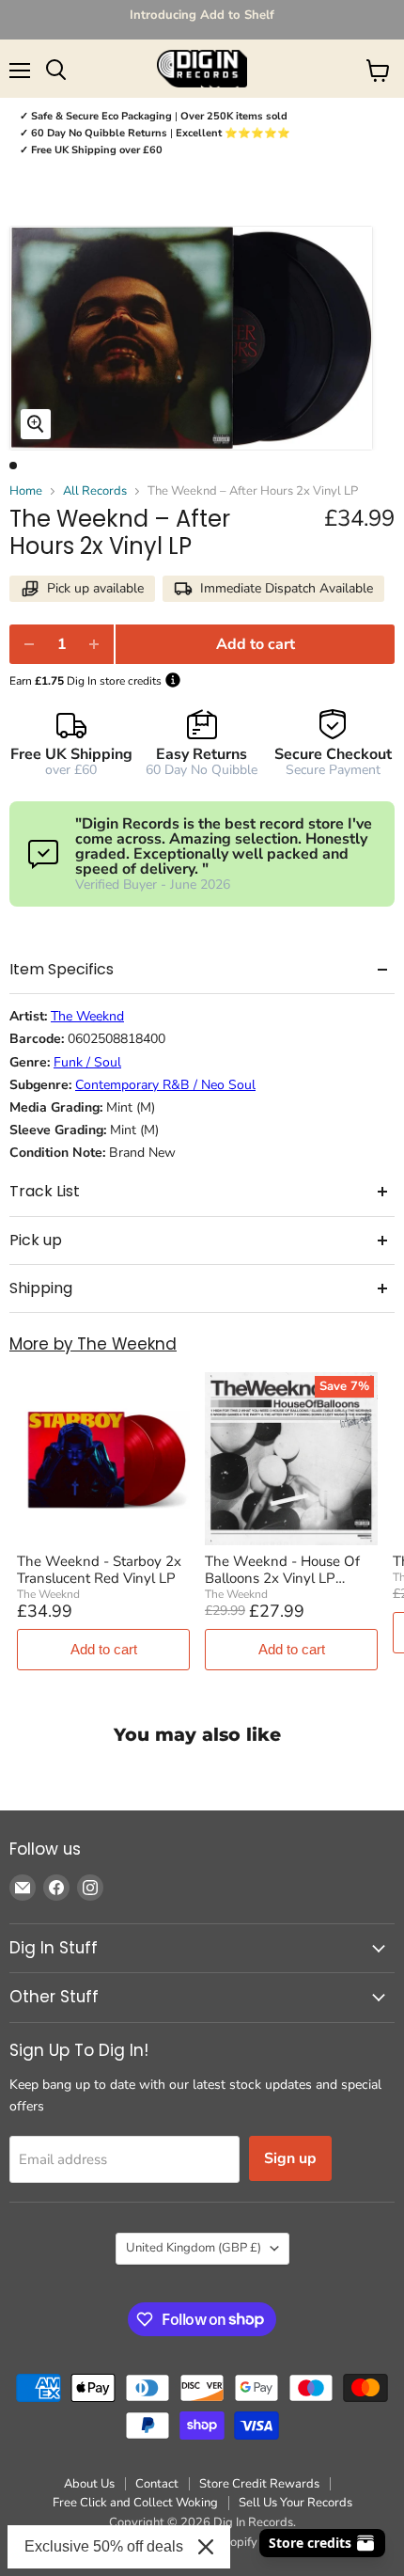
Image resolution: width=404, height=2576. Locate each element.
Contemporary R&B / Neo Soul (165, 1085)
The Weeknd (87, 1017)
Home (26, 491)
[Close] (206, 2547)
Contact (157, 2484)
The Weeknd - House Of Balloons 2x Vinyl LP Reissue (282, 1570)
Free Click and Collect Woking (135, 2503)
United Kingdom (194, 2248)
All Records (95, 491)
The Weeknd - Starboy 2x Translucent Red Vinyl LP (99, 1570)
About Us (89, 2484)
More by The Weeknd (93, 1344)
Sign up (290, 2158)
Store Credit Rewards (259, 2484)
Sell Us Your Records (295, 2503)
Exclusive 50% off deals (104, 2546)
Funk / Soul (87, 1063)
